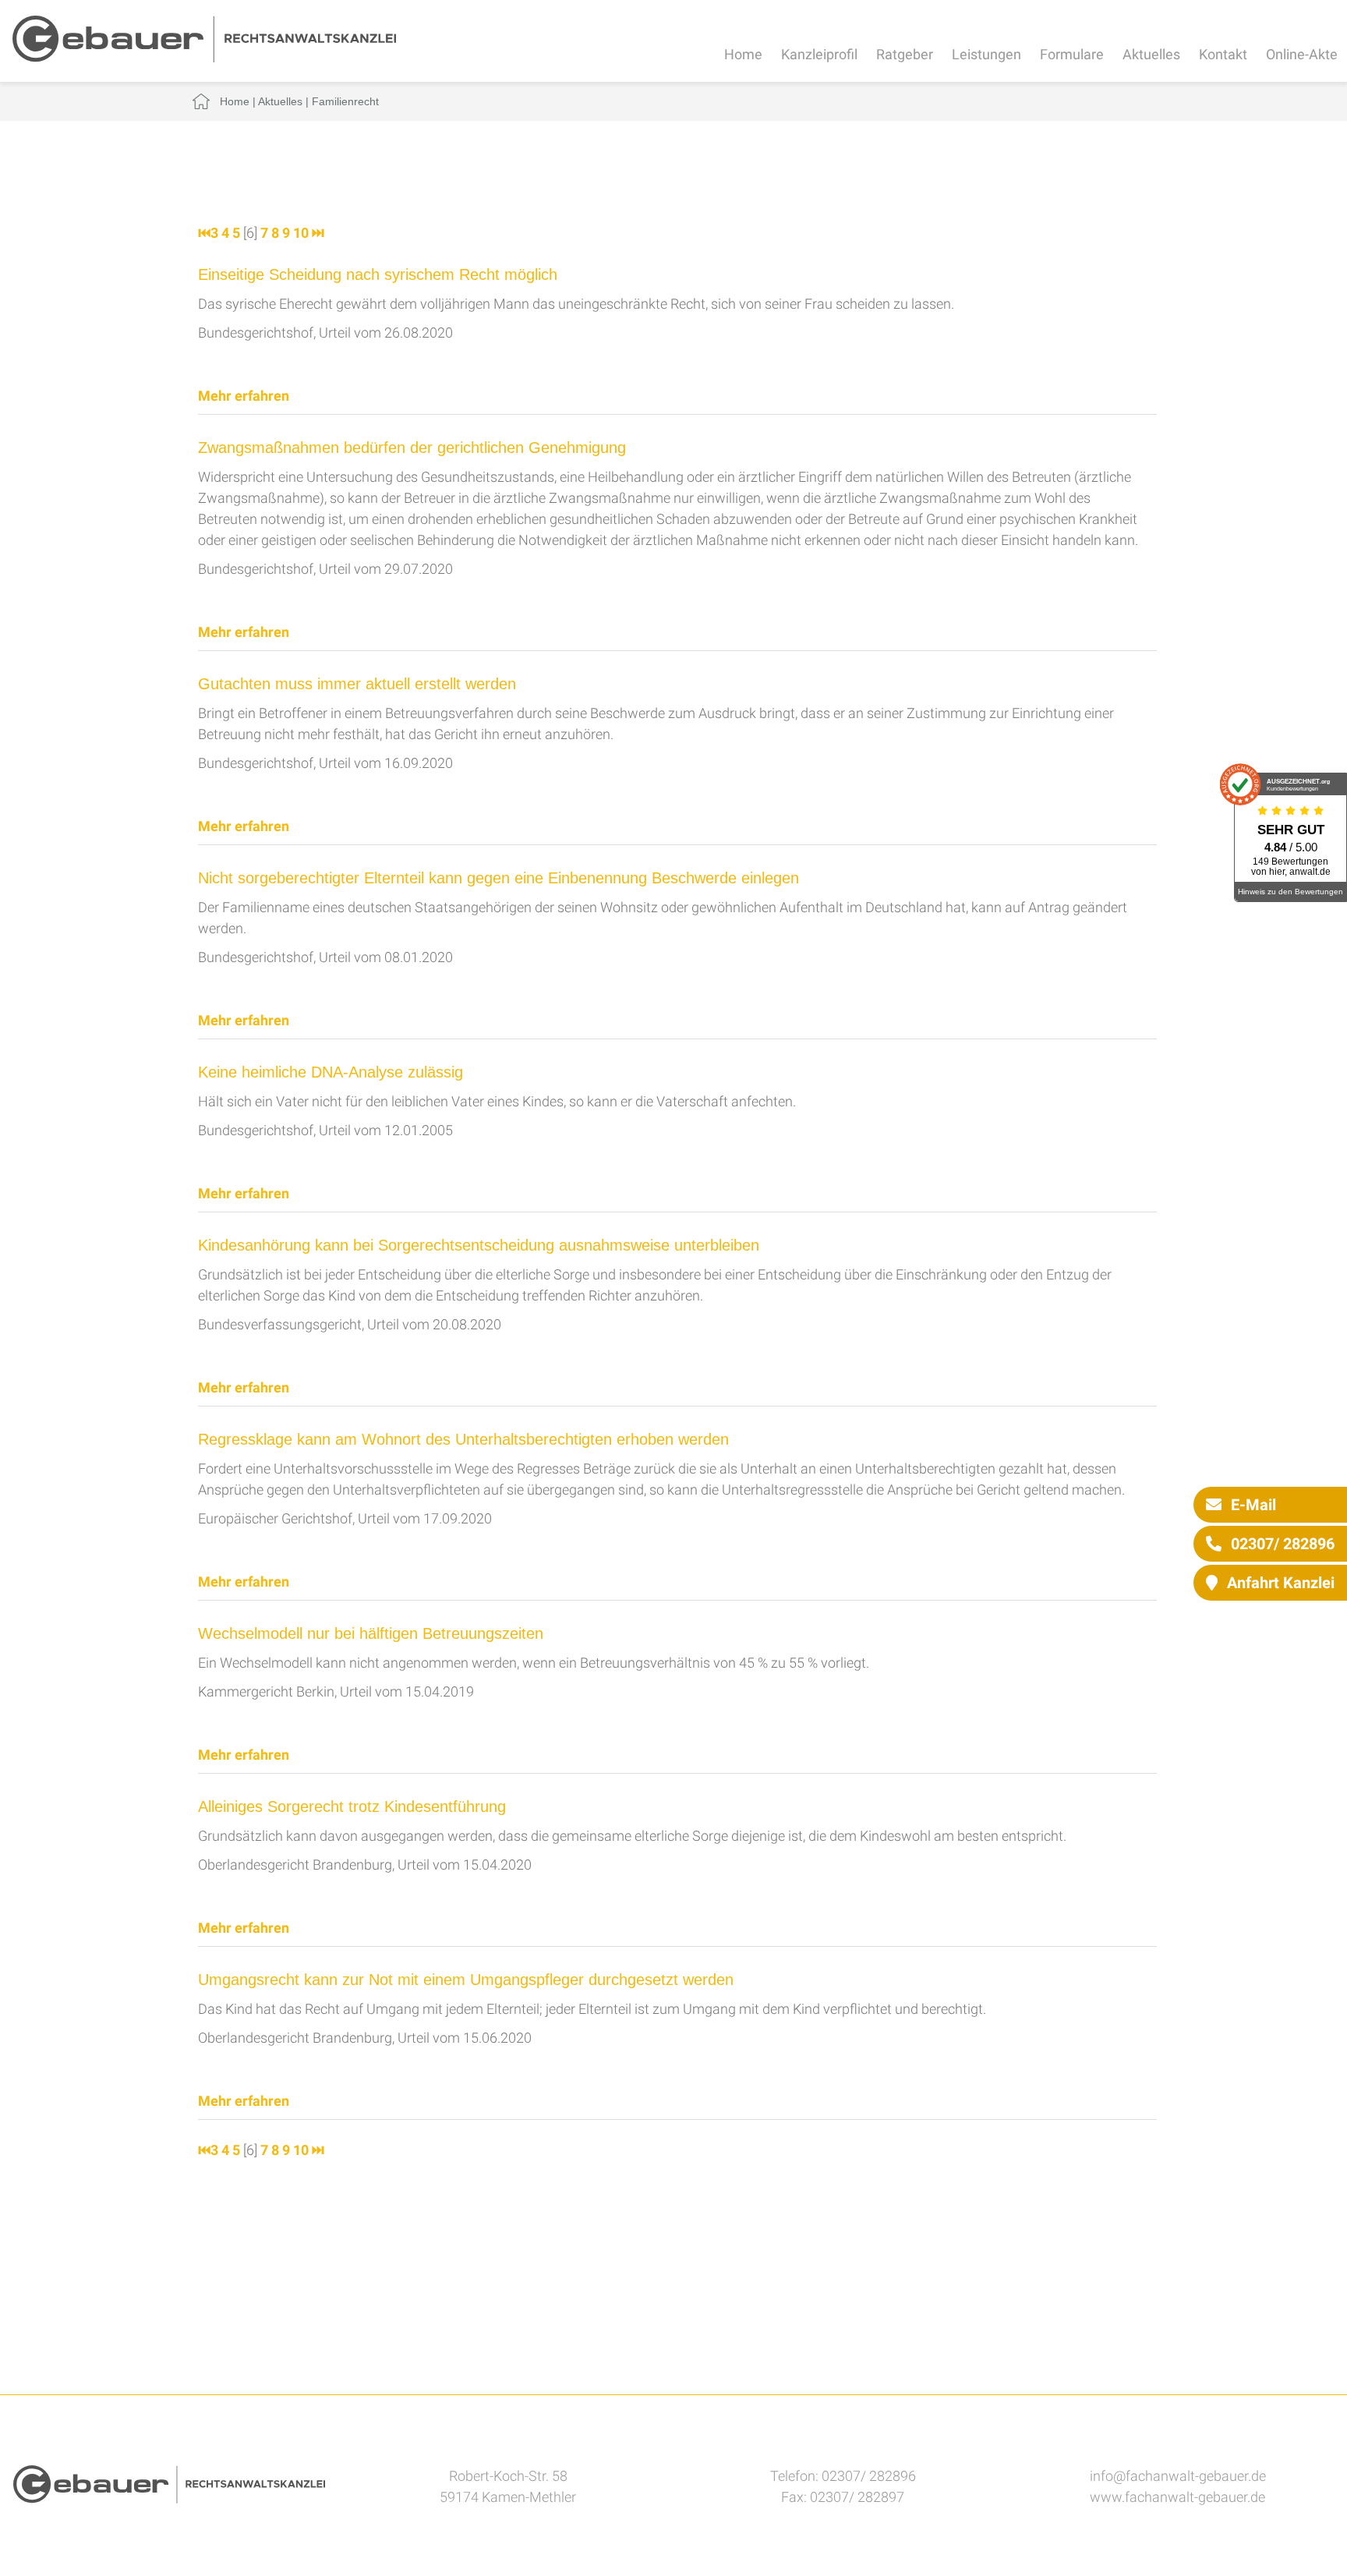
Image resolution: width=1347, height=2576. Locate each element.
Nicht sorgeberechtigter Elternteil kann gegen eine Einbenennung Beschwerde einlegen (498, 878)
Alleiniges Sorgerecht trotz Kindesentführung (352, 1806)
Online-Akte (1302, 54)
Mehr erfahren (244, 396)
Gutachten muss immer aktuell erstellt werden (357, 684)
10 (301, 233)
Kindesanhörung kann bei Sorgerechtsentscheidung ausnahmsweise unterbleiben (479, 1245)
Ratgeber (905, 54)
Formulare (1072, 54)
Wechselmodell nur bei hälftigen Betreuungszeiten (371, 1633)
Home (743, 54)
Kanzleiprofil (819, 54)
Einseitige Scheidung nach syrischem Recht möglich (378, 274)
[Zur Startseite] (204, 57)
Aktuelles (1151, 54)
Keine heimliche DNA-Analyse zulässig (331, 1072)
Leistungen (986, 54)
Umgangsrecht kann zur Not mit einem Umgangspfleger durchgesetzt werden (466, 1980)
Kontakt (1223, 54)
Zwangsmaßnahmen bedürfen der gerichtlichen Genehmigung (412, 448)
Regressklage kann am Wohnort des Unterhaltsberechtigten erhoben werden (463, 1439)
